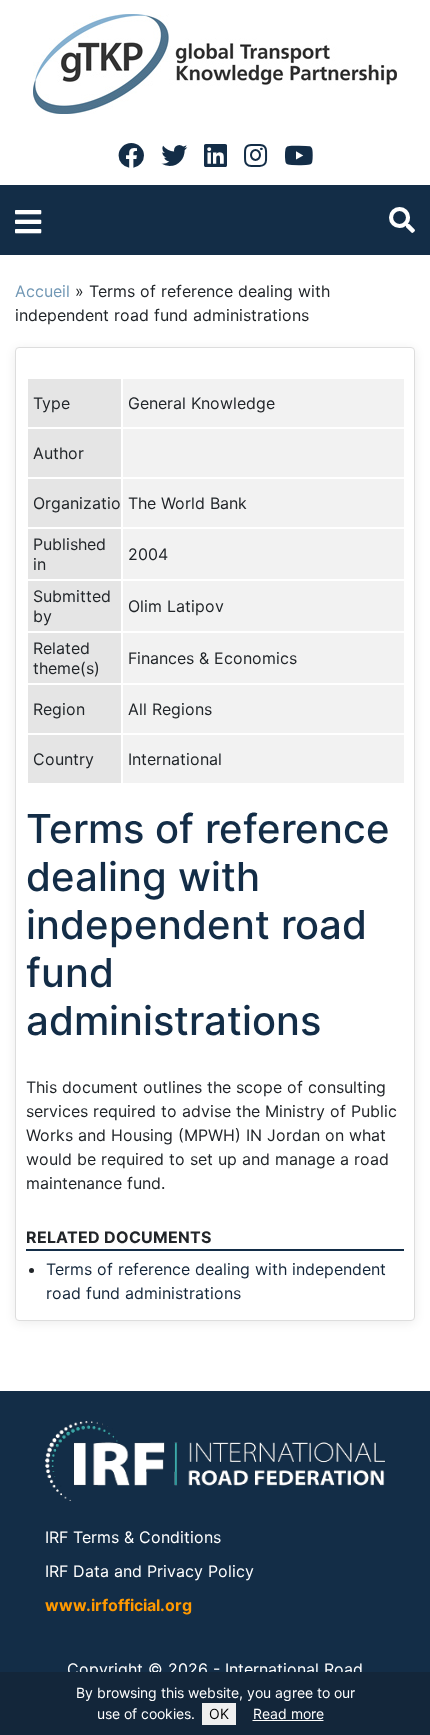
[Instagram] (255, 155)
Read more (288, 1713)
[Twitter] (174, 155)
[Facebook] (131, 155)
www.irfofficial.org (118, 1605)
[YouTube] (298, 155)
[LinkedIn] (215, 155)
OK (219, 1713)
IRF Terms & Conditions (133, 1537)
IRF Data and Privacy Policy (149, 1571)
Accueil (42, 291)
